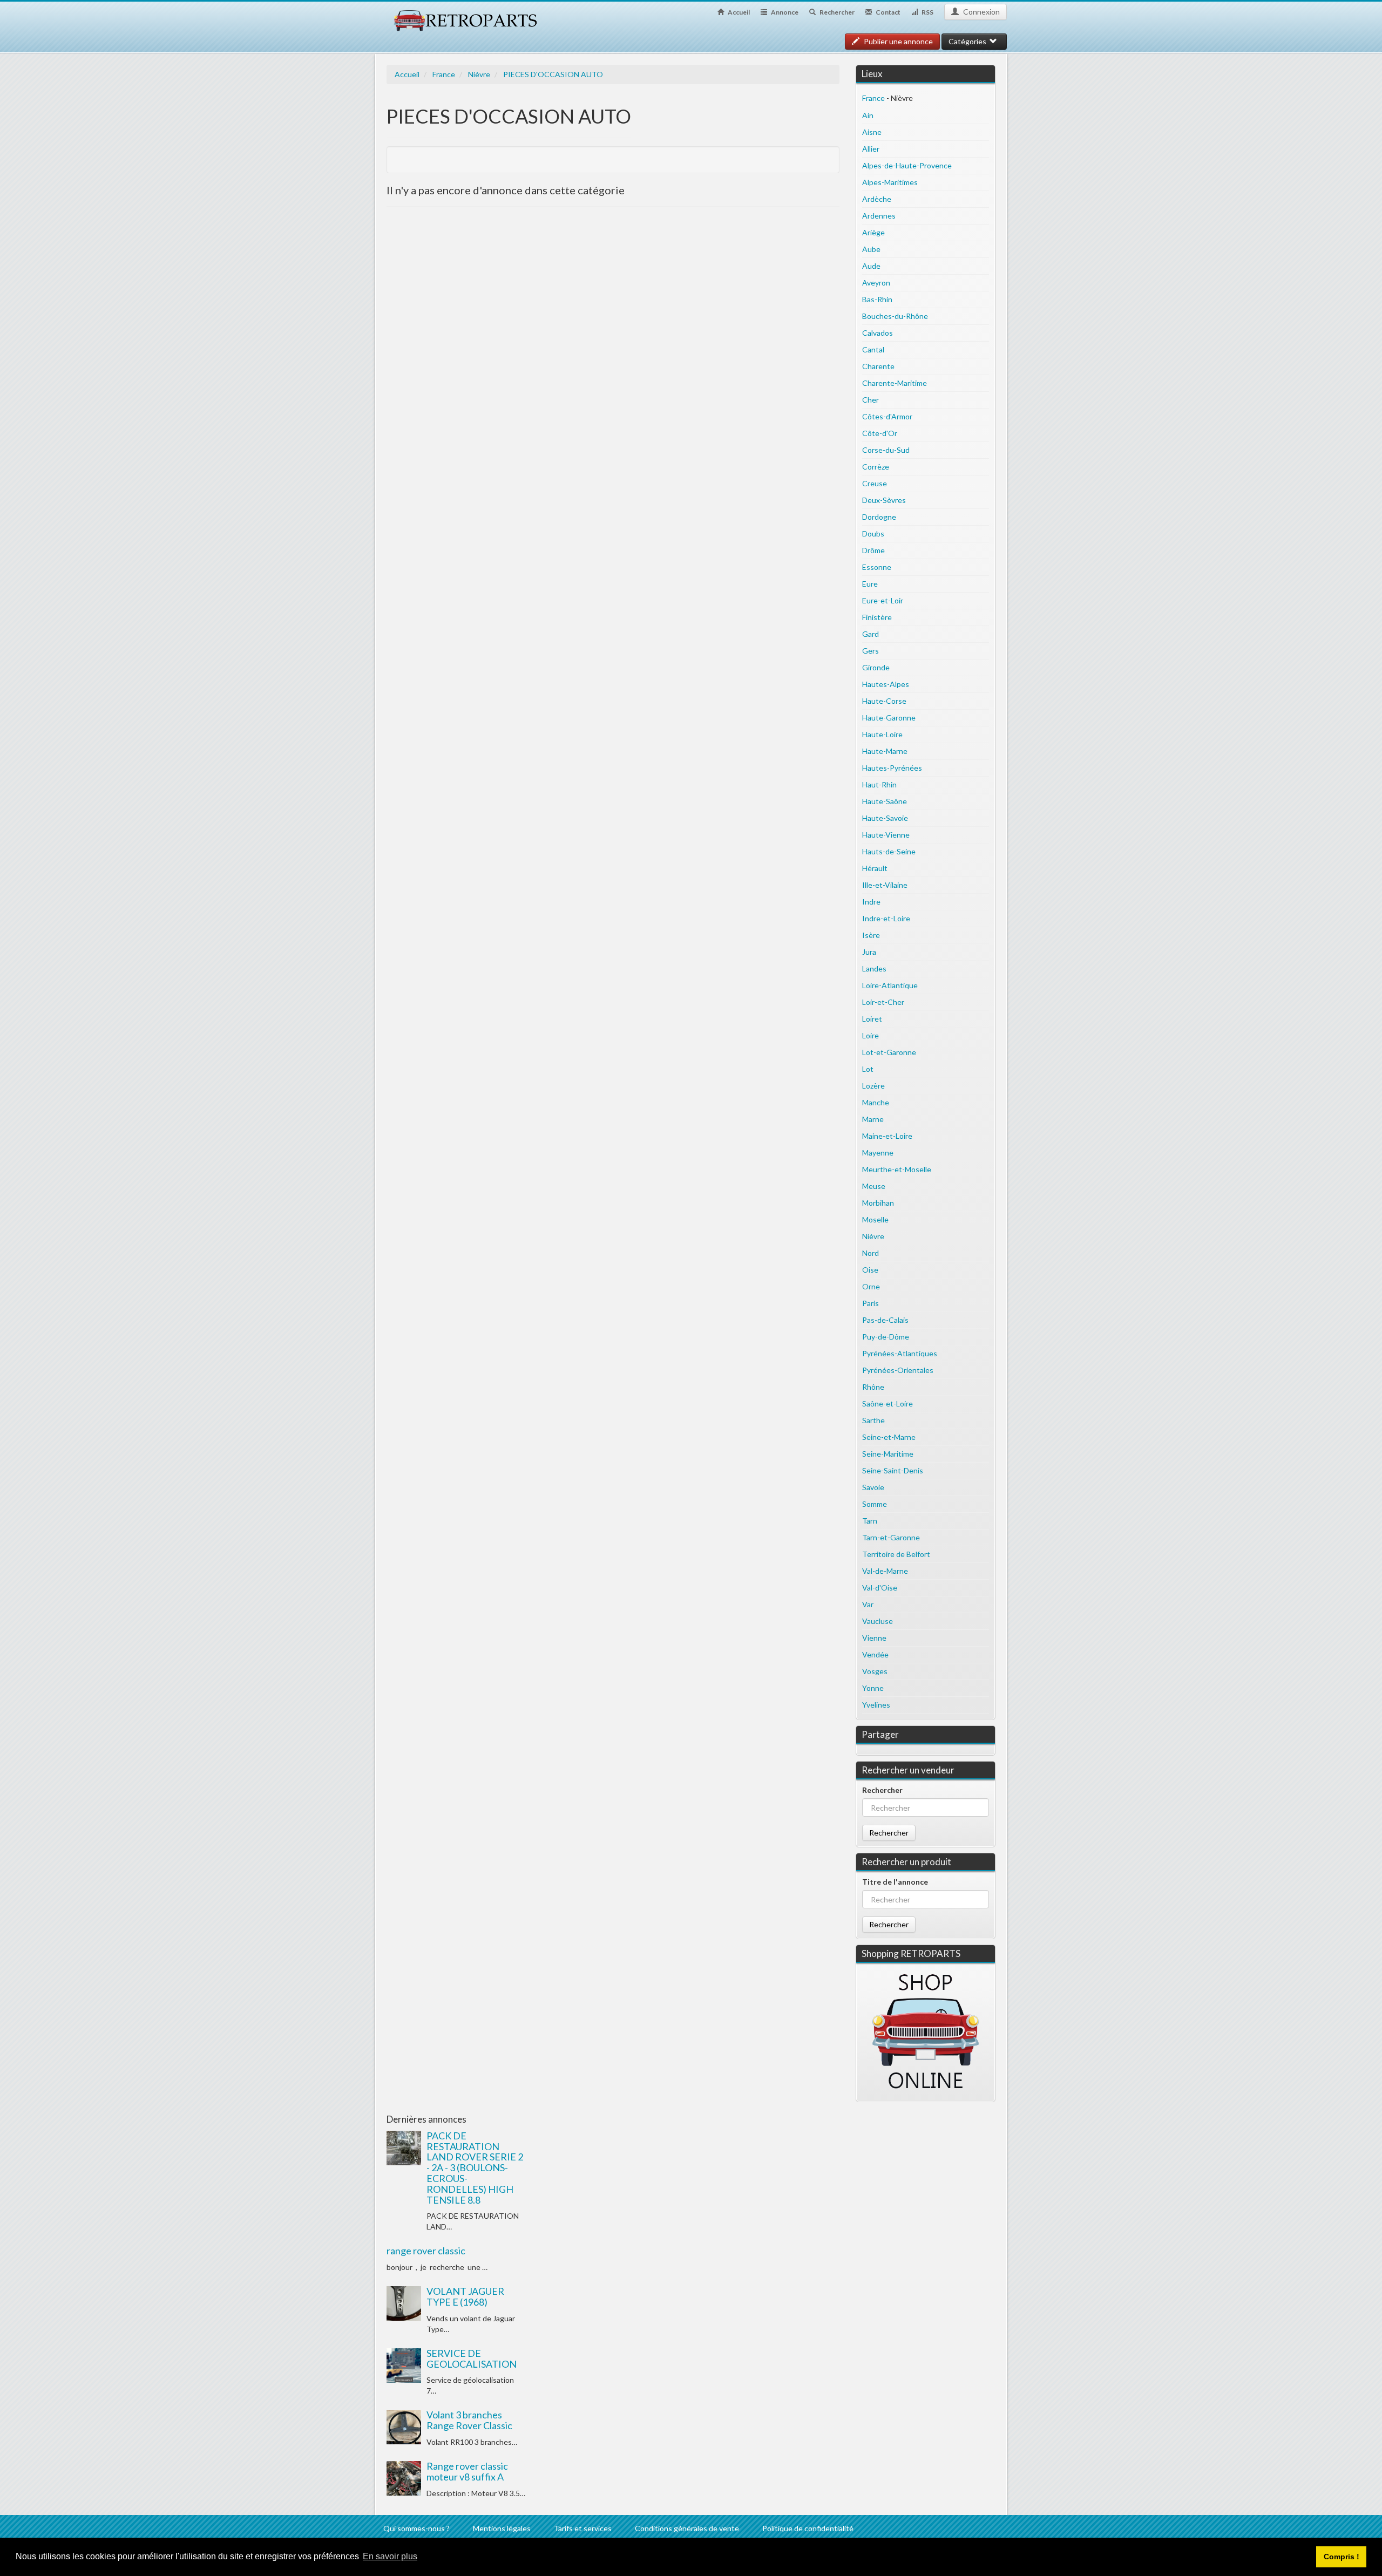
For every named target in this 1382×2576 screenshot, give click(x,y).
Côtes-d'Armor (887, 416)
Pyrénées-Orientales (898, 1370)
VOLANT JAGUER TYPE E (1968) (465, 2296)
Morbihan (878, 1203)
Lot (868, 1069)
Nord (870, 1253)
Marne (873, 1119)
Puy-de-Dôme (886, 1337)
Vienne (874, 1638)
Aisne (872, 132)
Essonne (877, 567)
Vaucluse (878, 1621)
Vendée (875, 1654)
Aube (871, 249)
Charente (878, 366)
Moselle (875, 1219)
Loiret (872, 1019)
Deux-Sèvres (884, 500)
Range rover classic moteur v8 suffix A (467, 2471)
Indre (871, 902)
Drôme (873, 550)
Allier (871, 149)
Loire (870, 1035)
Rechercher (836, 12)
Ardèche (877, 199)
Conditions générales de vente (687, 2528)
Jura (869, 952)
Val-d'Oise (880, 1588)
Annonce (784, 12)
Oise (870, 1270)
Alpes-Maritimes (890, 182)
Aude (871, 266)
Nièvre (479, 74)
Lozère (873, 1086)
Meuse (874, 1186)
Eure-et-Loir (883, 600)
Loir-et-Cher (883, 1002)
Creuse (875, 483)
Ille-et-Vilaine (885, 885)
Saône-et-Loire (888, 1403)
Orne (871, 1286)
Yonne (873, 1688)
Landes (874, 968)
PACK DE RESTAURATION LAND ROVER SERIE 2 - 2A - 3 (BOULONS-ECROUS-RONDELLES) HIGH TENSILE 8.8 (475, 2168)
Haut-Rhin (879, 784)
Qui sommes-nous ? (416, 2528)
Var (868, 1604)
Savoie (873, 1487)
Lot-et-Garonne (889, 1052)
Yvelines (876, 1705)
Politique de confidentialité (808, 2528)
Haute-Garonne (889, 718)
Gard (870, 634)
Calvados (878, 333)
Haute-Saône (885, 801)
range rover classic (426, 2251)
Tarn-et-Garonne (891, 1537)
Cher (870, 400)
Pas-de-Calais (885, 1320)
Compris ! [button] (1342, 2557)
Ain (868, 115)
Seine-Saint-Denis (893, 1470)
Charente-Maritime (895, 383)
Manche (876, 1102)
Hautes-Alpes (886, 684)
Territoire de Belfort (896, 1554)
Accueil (738, 12)
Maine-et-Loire (887, 1136)
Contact (888, 12)
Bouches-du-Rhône (895, 316)
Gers (870, 651)
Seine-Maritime (888, 1454)
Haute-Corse (884, 701)
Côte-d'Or (880, 433)
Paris (870, 1303)
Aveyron (876, 283)
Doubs (873, 533)
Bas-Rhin (877, 299)
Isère (871, 935)
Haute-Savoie (885, 818)
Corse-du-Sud (886, 450)
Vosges (875, 1671)
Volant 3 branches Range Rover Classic (469, 2420)
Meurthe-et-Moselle (897, 1169)
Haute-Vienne (886, 835)
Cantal (873, 349)
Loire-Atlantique (890, 985)
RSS (927, 12)
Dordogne (879, 517)
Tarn (870, 1521)
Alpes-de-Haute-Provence (907, 165)
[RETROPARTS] (465, 15)
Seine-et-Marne (889, 1437)
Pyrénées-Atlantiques (900, 1353)
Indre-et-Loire (886, 918)
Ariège (873, 232)
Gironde (876, 667)
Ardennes (879, 216)
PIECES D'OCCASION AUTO (553, 74)
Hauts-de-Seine (889, 851)
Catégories (969, 41)
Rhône (873, 1387)
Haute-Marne (885, 751)
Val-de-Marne (885, 1571)
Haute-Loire (882, 734)
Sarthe (873, 1420)
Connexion (981, 12)
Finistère (877, 617)
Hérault (875, 868)
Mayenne (878, 1153)
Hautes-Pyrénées (892, 768)
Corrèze (876, 467)
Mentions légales (502, 2528)
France (444, 74)
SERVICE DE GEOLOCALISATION (472, 2358)
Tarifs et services (583, 2528)
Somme (875, 1504)
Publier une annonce (897, 41)
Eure (870, 584)
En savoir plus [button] (390, 2556)
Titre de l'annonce (895, 1882)
